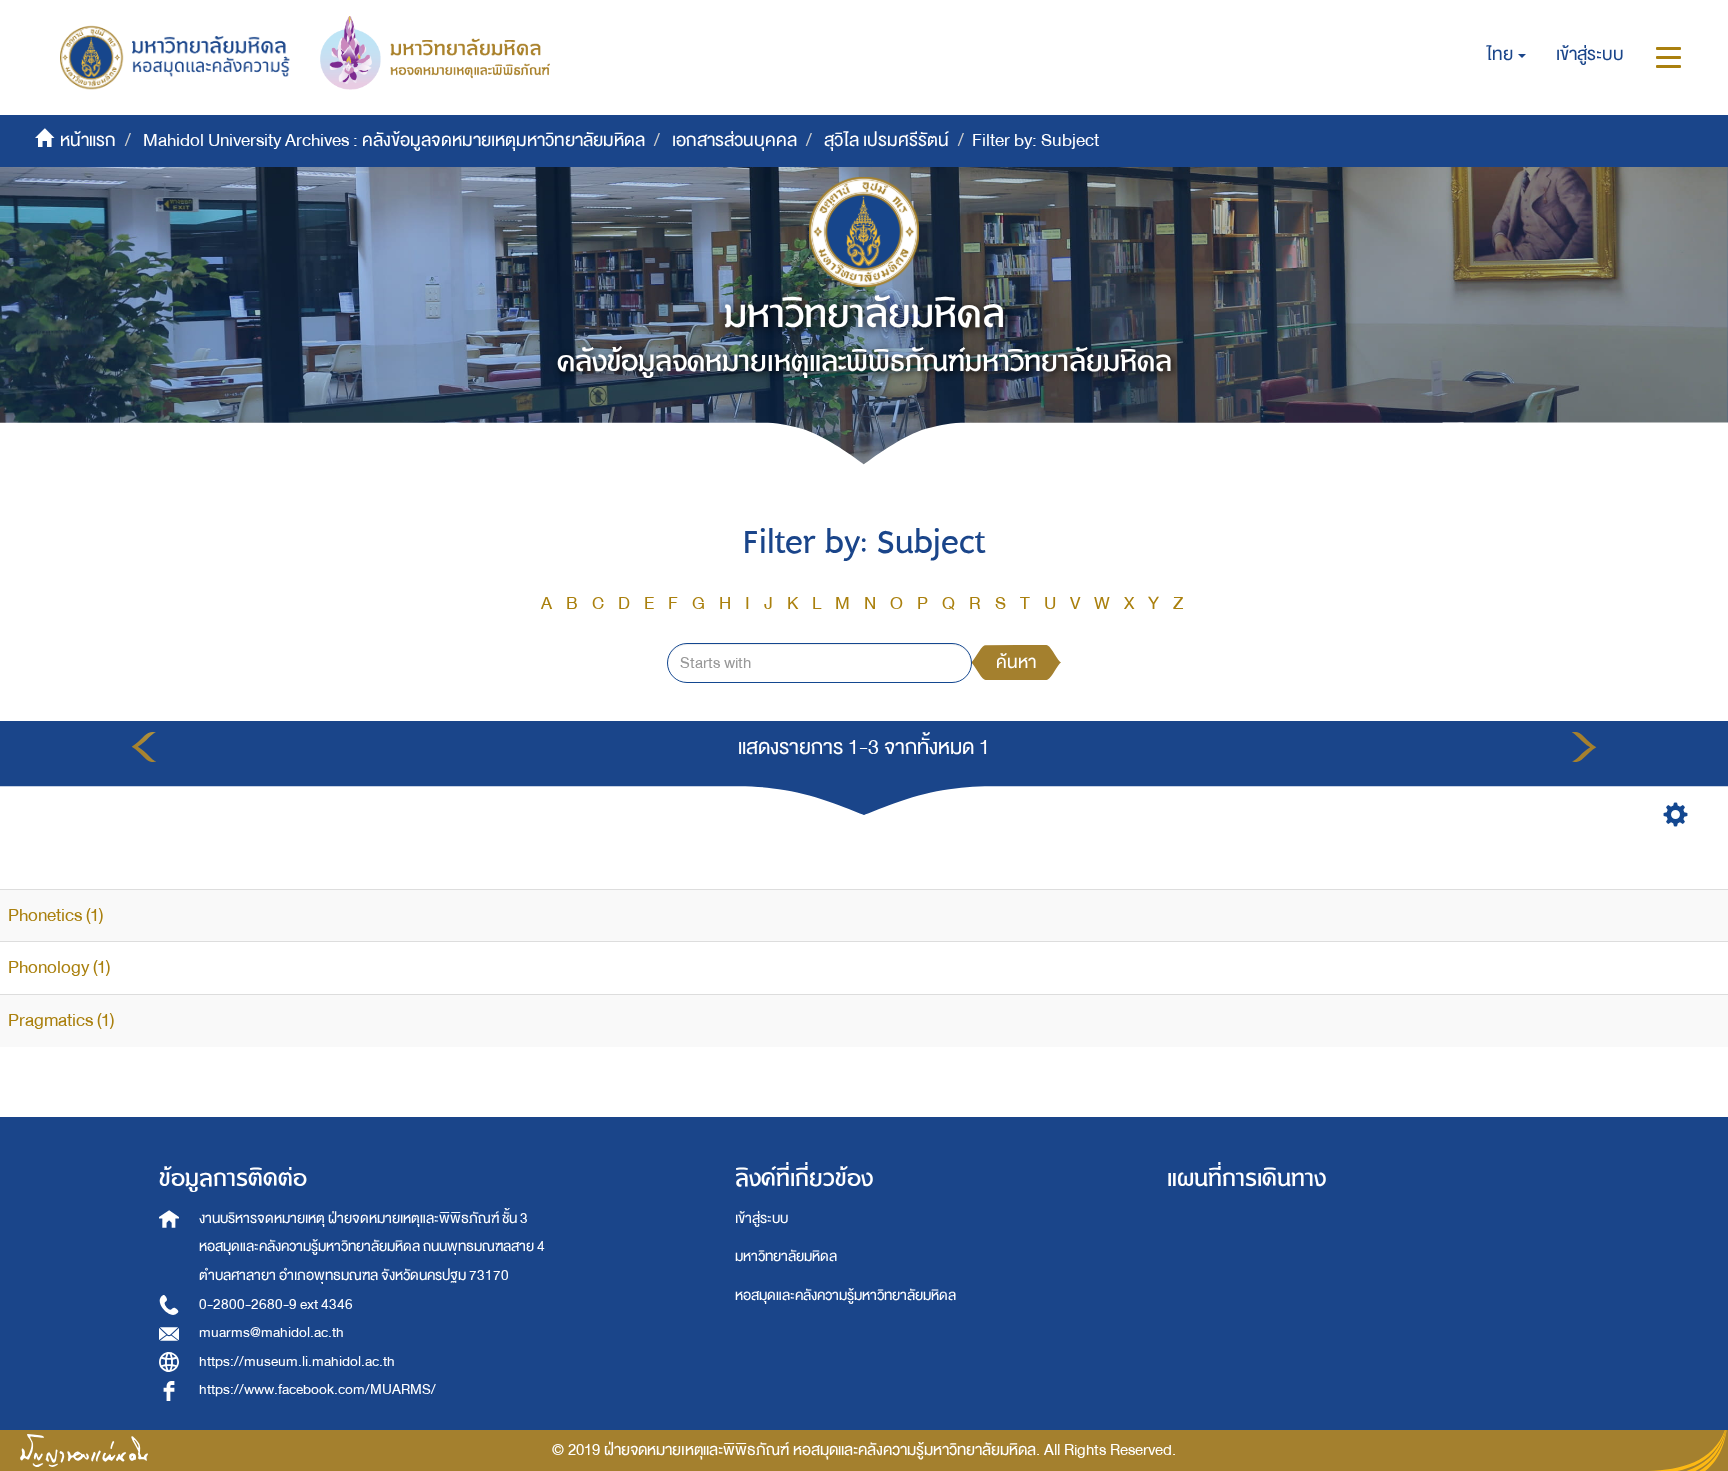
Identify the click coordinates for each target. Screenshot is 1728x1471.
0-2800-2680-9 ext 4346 (276, 1304)
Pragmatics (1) (61, 1020)
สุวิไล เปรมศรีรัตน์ (886, 140)
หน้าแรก (88, 140)
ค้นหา (1016, 662)
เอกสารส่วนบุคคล (734, 140)
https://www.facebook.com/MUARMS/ (317, 1389)
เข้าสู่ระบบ (761, 1218)
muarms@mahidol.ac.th (271, 1332)
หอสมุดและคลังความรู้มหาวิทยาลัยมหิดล (845, 1295)
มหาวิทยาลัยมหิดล (786, 1256)
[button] (1506, 55)
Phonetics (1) (55, 915)
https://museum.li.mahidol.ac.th (297, 1361)
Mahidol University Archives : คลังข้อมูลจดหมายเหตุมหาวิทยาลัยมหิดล (394, 140)
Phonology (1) (59, 967)
